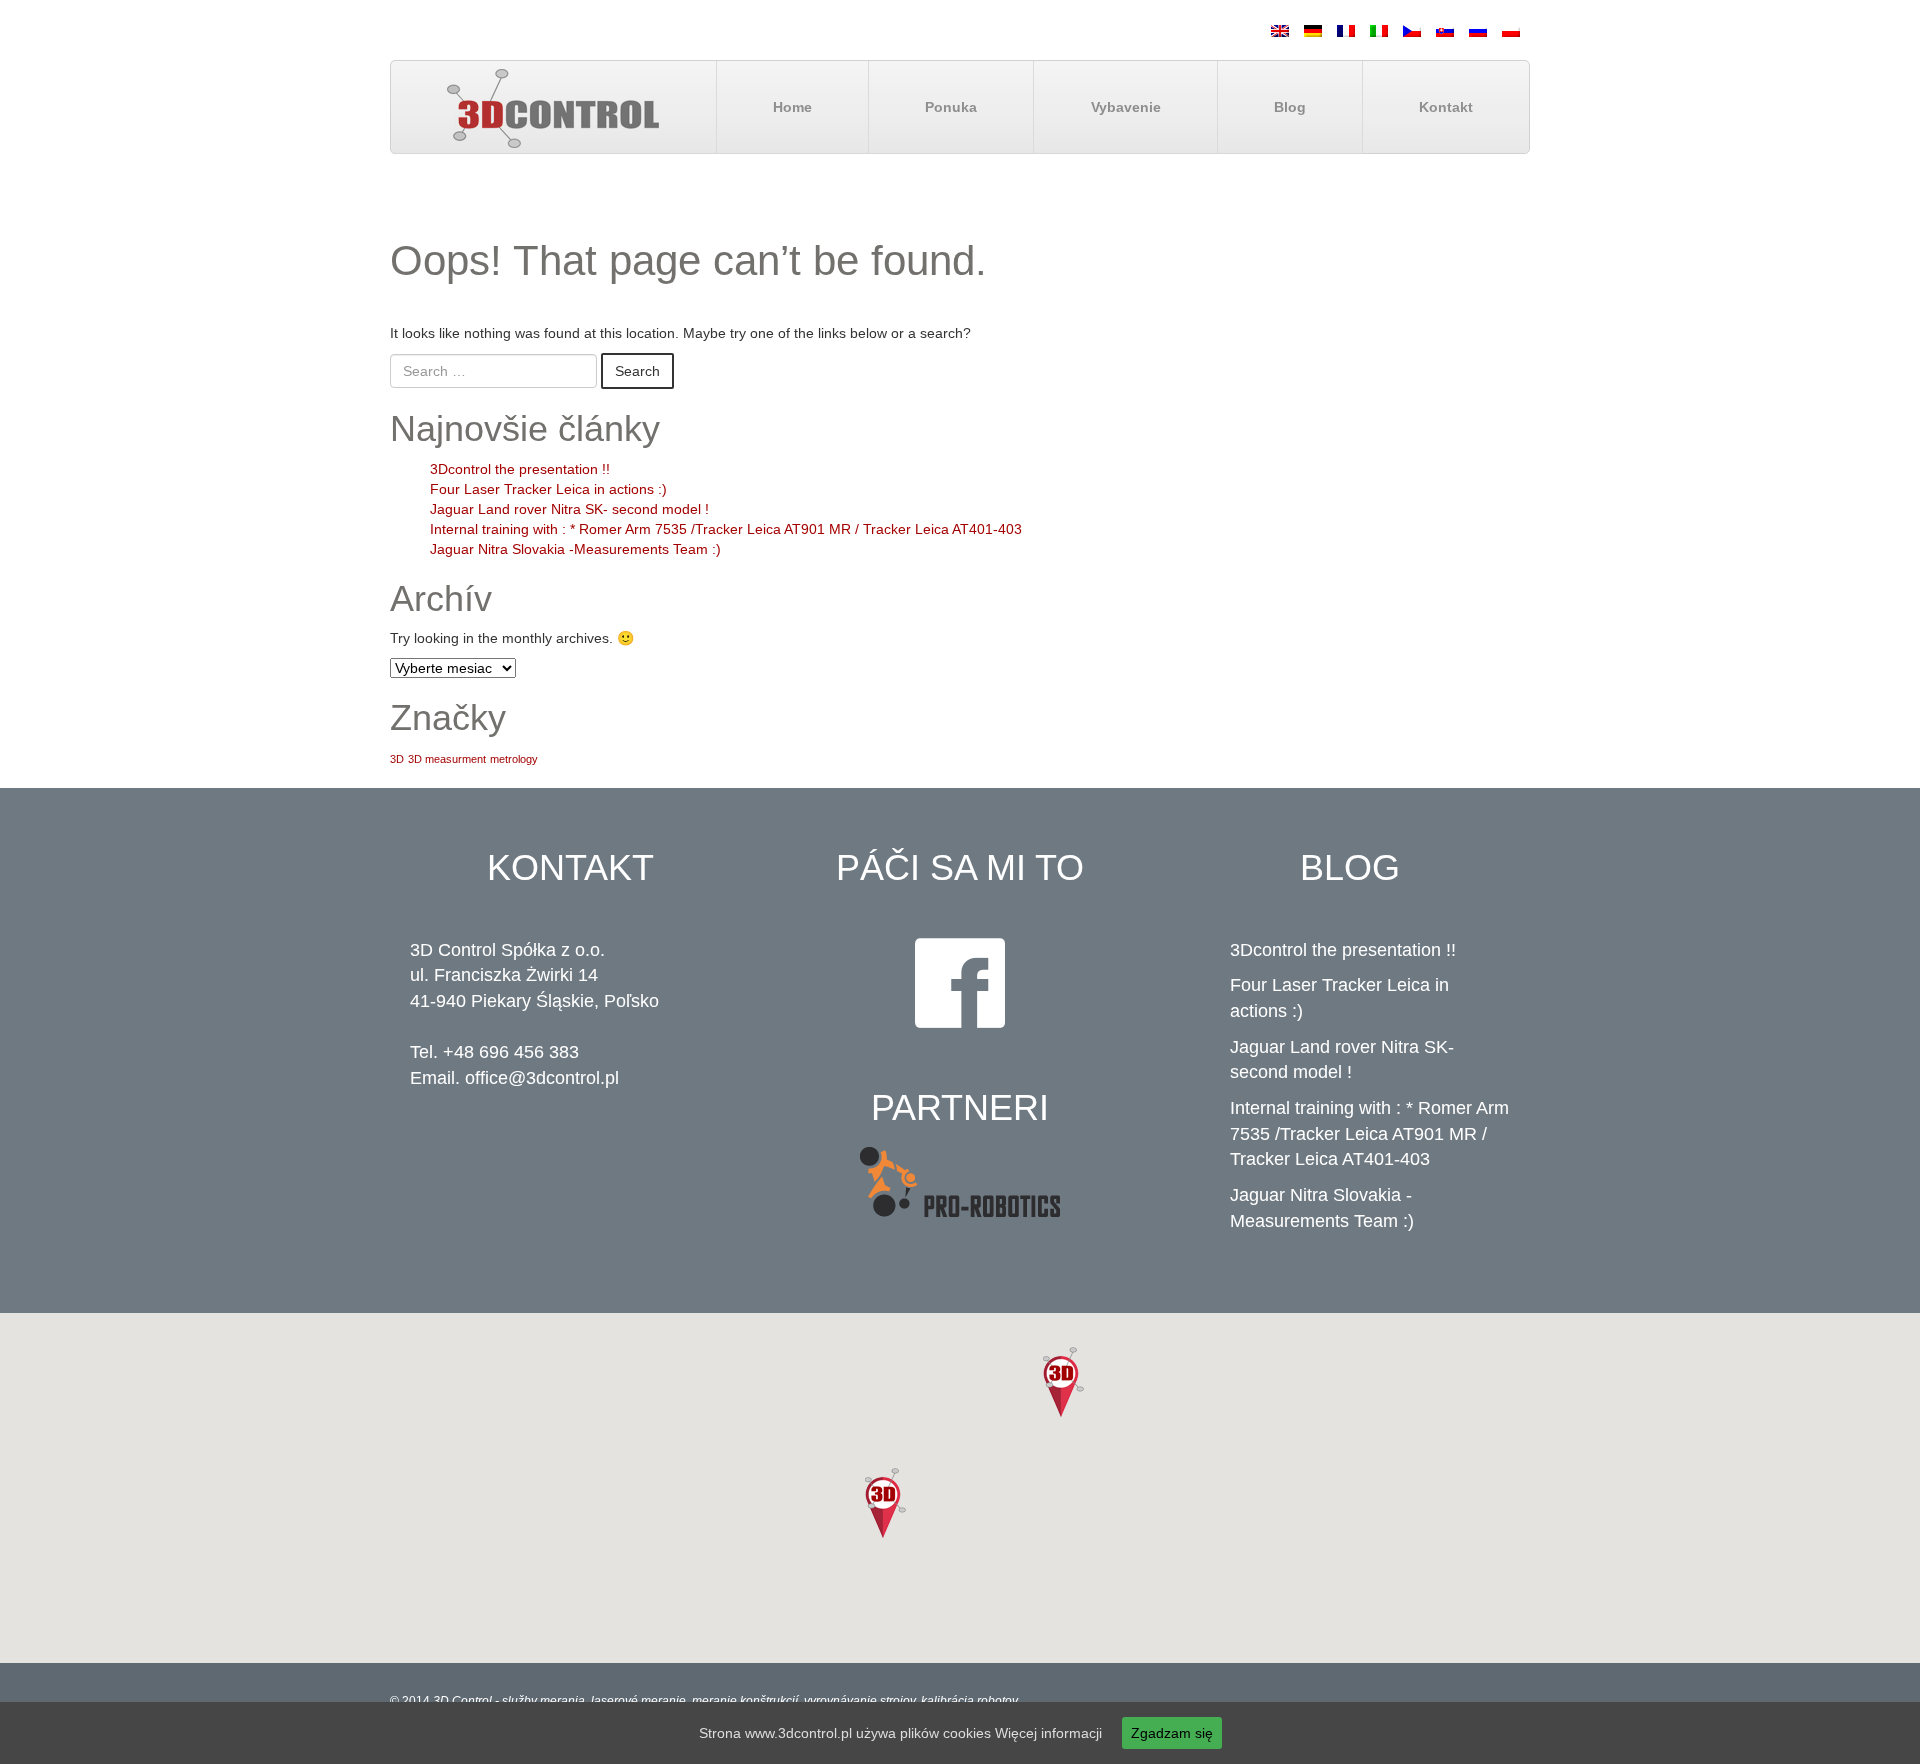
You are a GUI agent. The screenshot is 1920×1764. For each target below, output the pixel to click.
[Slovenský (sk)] (1445, 30)
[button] (1063, 1382)
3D (397, 759)
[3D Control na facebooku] (960, 983)
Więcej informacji (1048, 1733)
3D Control (464, 1701)
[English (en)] (1280, 30)
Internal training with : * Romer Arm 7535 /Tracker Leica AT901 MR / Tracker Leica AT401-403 (726, 529)
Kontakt (1446, 107)
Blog (1290, 107)
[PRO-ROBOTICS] (960, 1182)
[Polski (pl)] (1511, 30)
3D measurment (447, 759)
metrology (514, 759)
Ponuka (951, 107)
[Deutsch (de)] (1313, 30)
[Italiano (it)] (1379, 30)
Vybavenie (1126, 107)
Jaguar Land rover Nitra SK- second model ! (569, 509)
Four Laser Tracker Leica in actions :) (548, 489)
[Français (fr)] (1346, 30)
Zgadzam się (1172, 1733)
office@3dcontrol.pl (542, 1078)
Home (792, 107)
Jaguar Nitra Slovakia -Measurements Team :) (575, 549)
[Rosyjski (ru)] (1478, 30)
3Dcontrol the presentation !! (520, 469)
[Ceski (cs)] (1412, 30)
